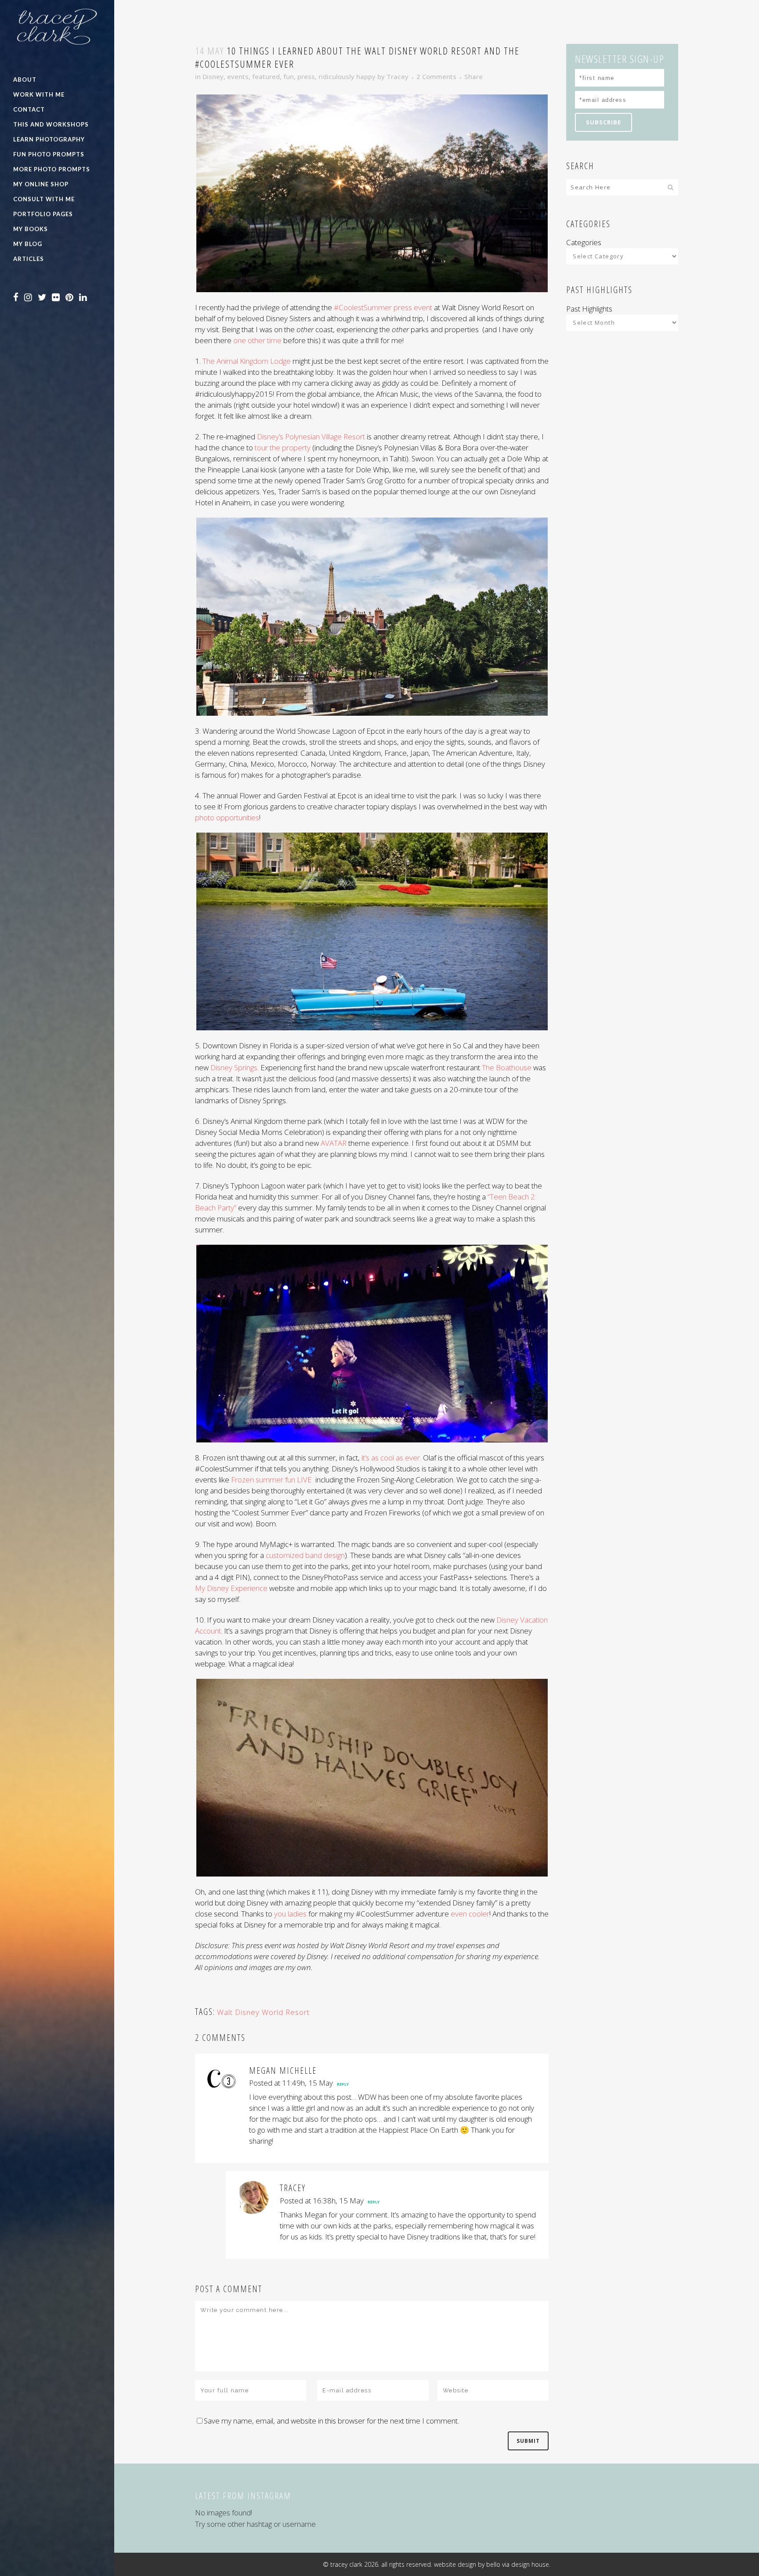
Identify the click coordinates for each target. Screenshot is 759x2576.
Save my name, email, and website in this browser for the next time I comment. (331, 2421)
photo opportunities (227, 817)
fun (289, 76)
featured (266, 76)
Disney (213, 76)
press (306, 76)
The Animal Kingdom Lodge (248, 361)
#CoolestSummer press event (384, 307)
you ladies (290, 1914)
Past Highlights (589, 309)
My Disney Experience (231, 1588)
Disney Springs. (235, 1067)
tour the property (284, 447)
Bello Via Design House (518, 2564)
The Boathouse (507, 1067)
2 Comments (436, 76)
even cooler (470, 1914)
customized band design (305, 1555)
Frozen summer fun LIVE (272, 1480)
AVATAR (334, 1143)
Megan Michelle (283, 2071)
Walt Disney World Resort (263, 2012)
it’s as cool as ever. (391, 1458)
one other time (257, 340)
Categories (584, 242)
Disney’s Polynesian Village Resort (311, 437)
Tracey (398, 76)
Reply (343, 2084)
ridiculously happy (347, 76)
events (238, 76)
